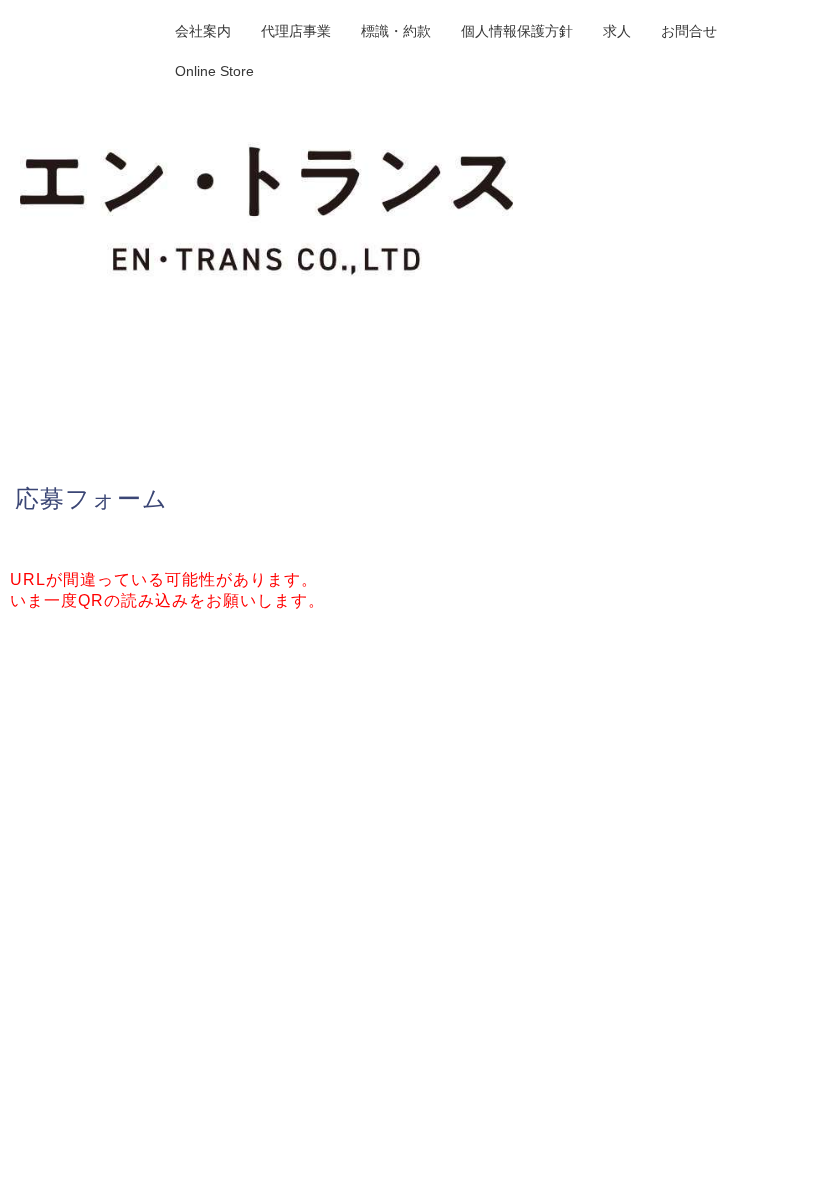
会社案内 (203, 31)
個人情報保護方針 (517, 31)
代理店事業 (296, 31)
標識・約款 (396, 31)
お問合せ (689, 31)
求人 (617, 31)
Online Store (214, 71)
